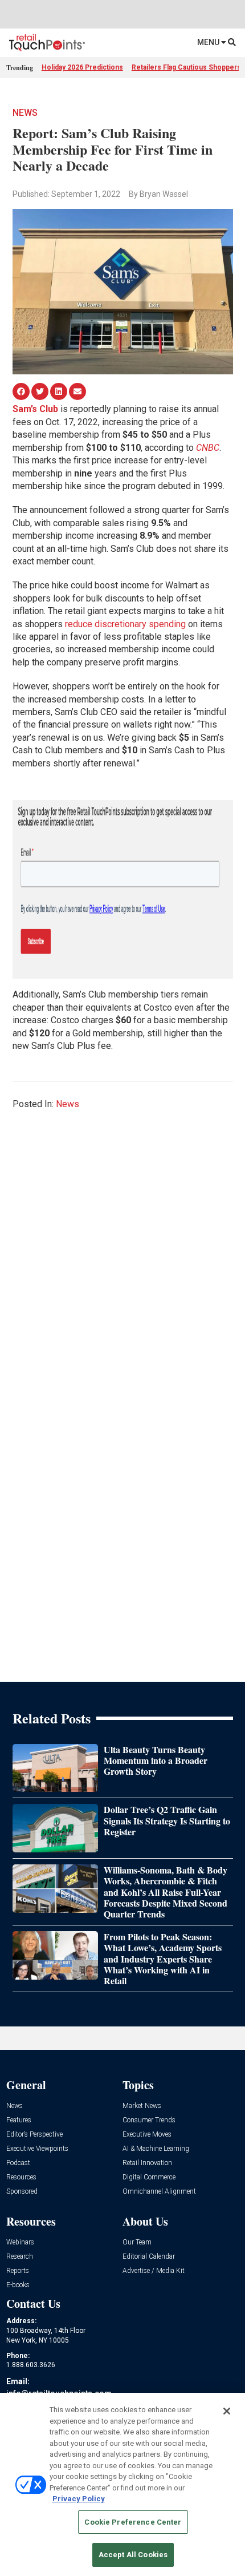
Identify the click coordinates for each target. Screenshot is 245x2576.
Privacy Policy (79, 2499)
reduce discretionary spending (125, 624)
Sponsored (22, 2192)
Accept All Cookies (133, 2555)
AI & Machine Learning (156, 2149)
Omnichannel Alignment (159, 2192)
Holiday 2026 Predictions (82, 67)
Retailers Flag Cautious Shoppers (186, 67)
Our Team (137, 2242)
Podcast (18, 2163)
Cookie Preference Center (133, 2522)
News (25, 113)
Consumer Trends (149, 2120)
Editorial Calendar (149, 2257)
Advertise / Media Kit (154, 2271)
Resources (21, 2177)
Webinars (20, 2242)
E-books (18, 2285)
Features (19, 2120)
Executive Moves (147, 2135)
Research (20, 2257)
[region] (122, 2484)
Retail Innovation (147, 2163)
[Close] (227, 2411)
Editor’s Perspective (34, 2135)
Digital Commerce (149, 2177)
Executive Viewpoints (37, 2149)
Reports (18, 2271)
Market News (142, 2106)
